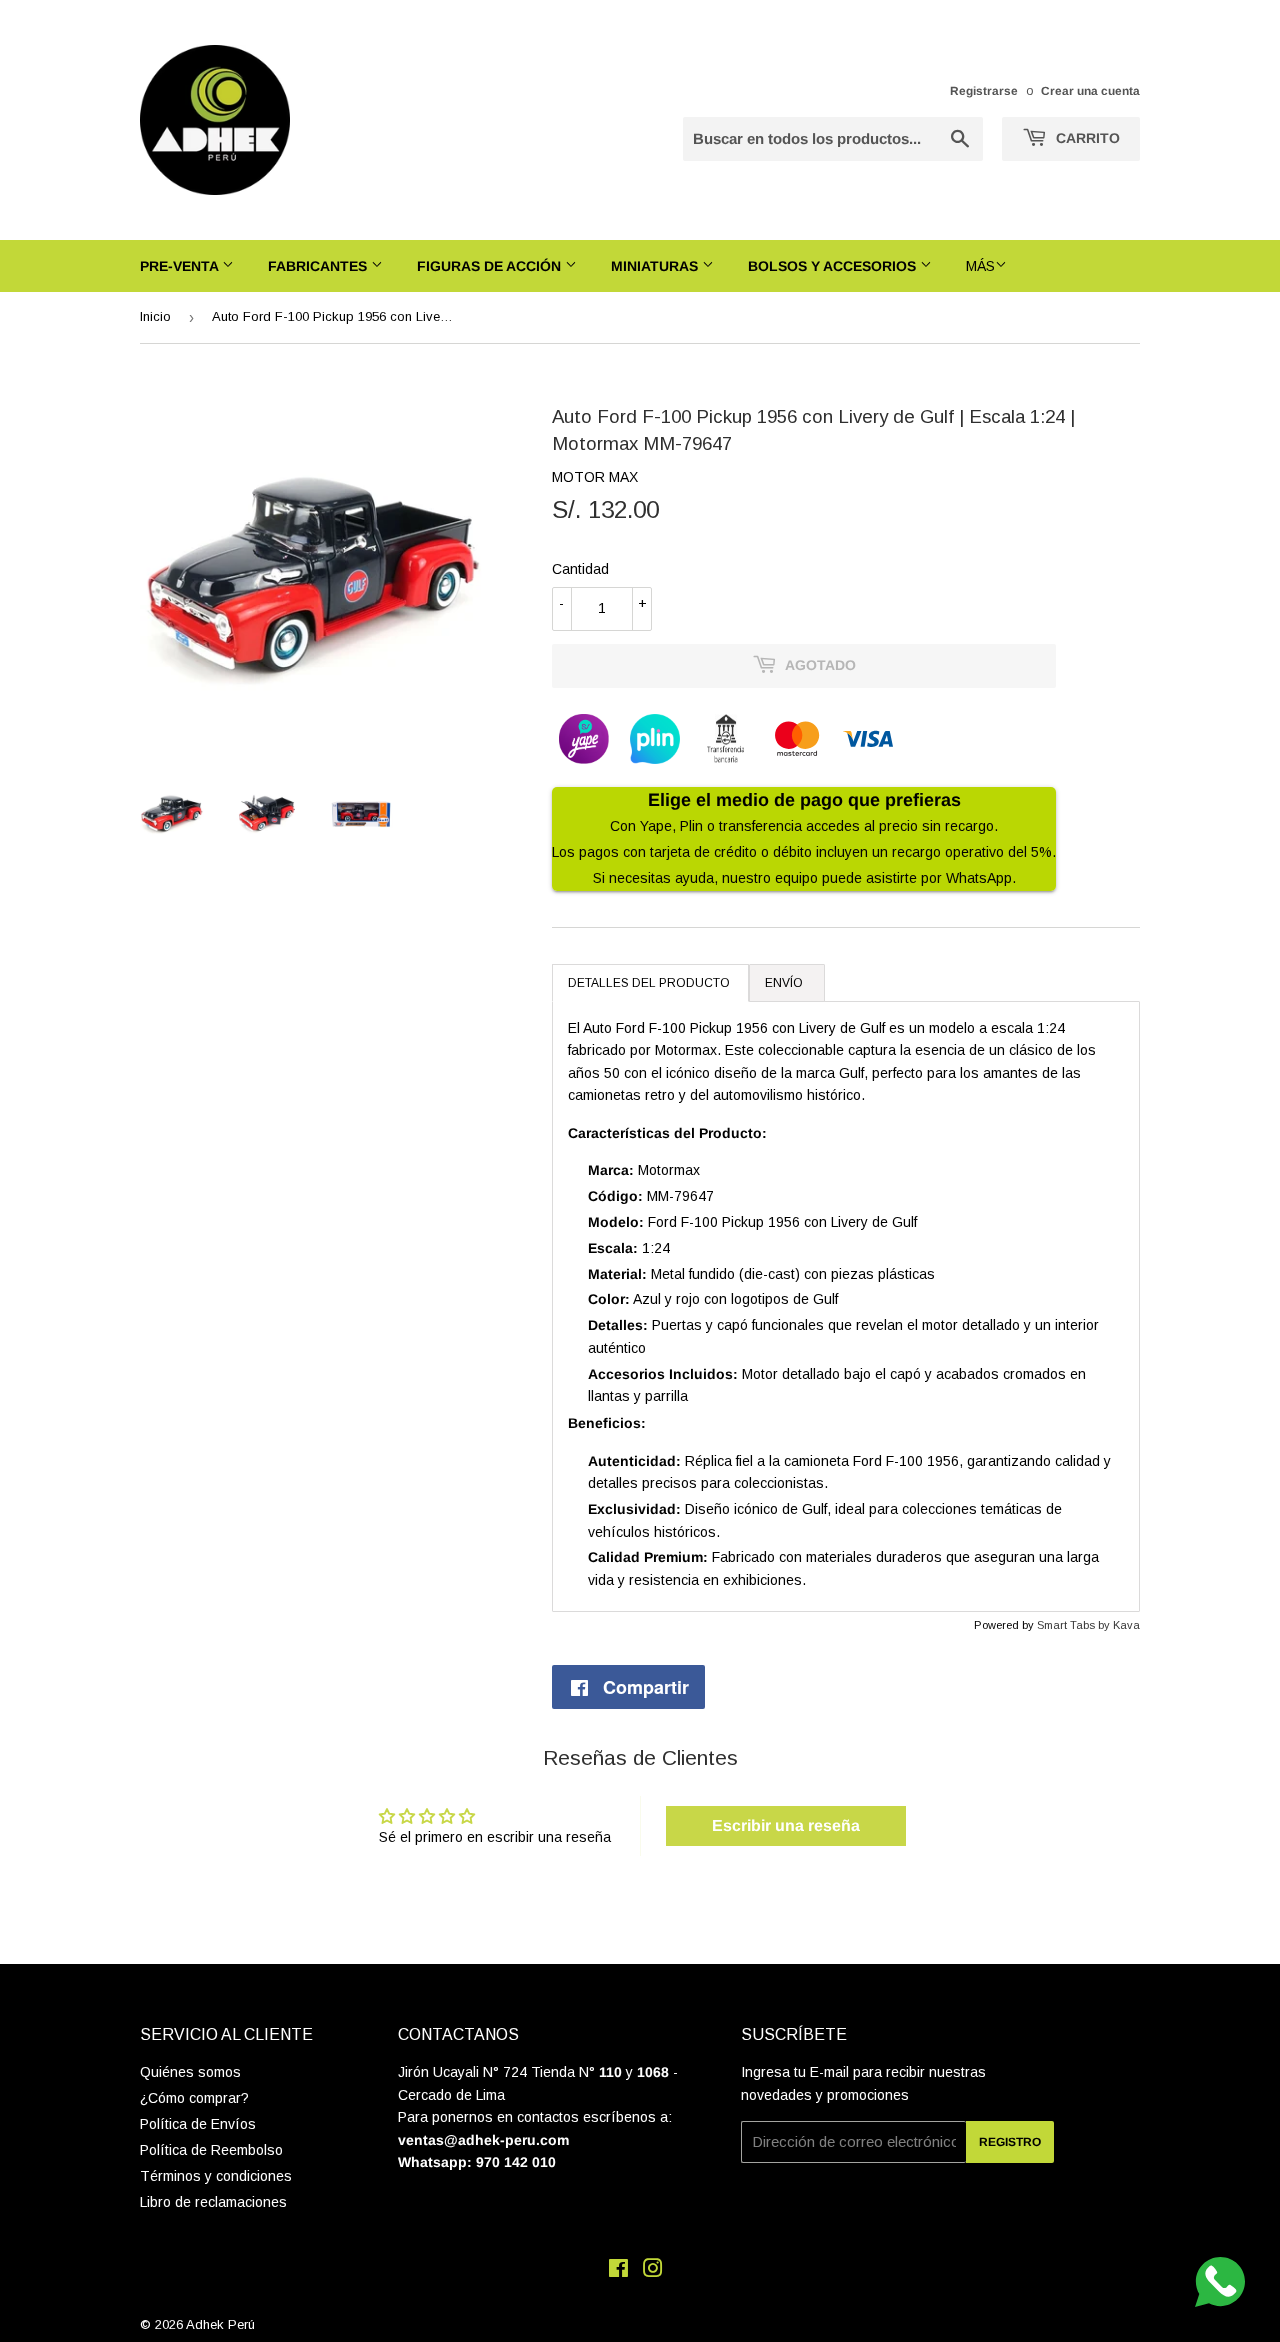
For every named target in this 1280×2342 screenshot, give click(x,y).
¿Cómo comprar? (194, 2098)
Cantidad (580, 569)
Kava (1126, 1625)
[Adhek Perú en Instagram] (653, 2271)
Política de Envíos (198, 2124)
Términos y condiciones (216, 2176)
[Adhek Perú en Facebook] (618, 2271)
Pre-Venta (181, 266)
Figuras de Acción (491, 266)
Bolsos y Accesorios (834, 266)
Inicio (155, 316)
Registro (1010, 2142)
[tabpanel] (846, 1306)
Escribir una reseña (786, 1825)
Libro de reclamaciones (213, 2202)
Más (980, 266)
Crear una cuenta (1090, 91)
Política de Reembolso (211, 2150)
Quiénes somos (190, 2072)
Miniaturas (656, 266)
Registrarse (984, 91)
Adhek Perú (220, 2324)
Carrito (1086, 138)
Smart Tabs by (1075, 1625)
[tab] (650, 983)
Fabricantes (319, 266)
